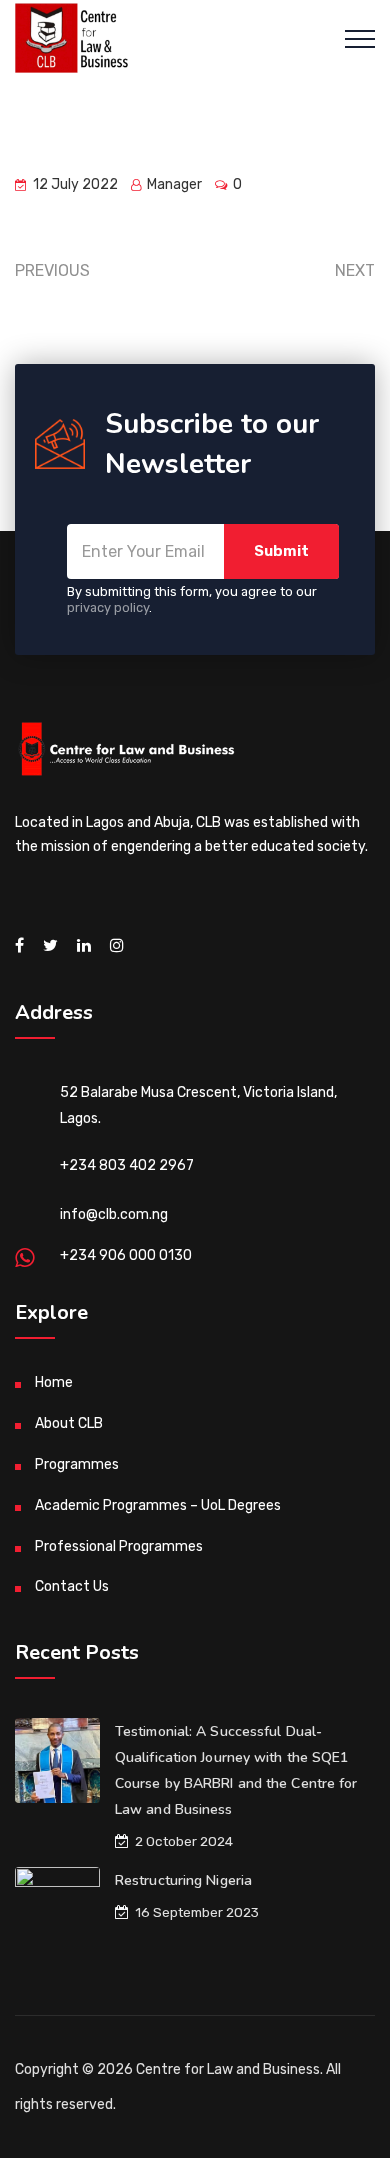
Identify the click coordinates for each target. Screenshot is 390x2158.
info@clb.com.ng (114, 1214)
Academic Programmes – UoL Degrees (158, 1505)
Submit (281, 551)
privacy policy (108, 607)
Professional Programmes (119, 1546)
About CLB (69, 1423)
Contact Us (72, 1586)
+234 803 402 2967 (127, 1165)
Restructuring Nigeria (183, 1880)
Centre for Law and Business (228, 2069)
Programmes (77, 1464)
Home (54, 1382)
